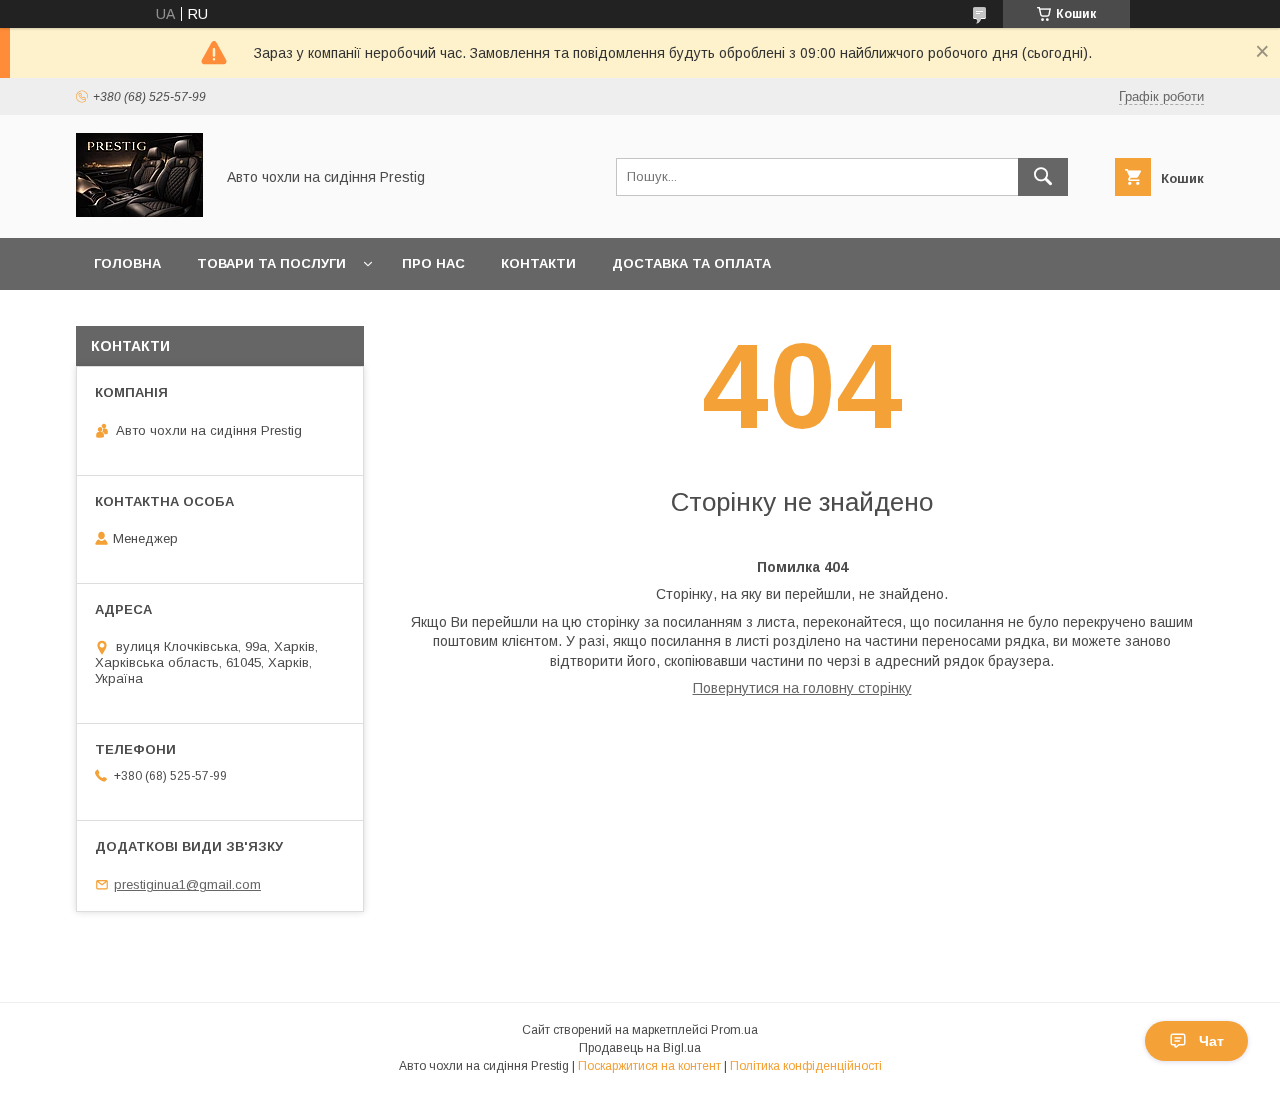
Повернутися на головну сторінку (802, 688)
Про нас (433, 263)
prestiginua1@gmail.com (187, 884)
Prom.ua (734, 1030)
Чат (1211, 1041)
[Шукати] (1043, 177)
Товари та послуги (271, 263)
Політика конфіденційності (806, 1066)
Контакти (538, 263)
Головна (127, 263)
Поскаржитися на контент (649, 1066)
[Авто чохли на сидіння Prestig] (139, 212)
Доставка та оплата (691, 263)
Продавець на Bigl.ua (640, 1048)
